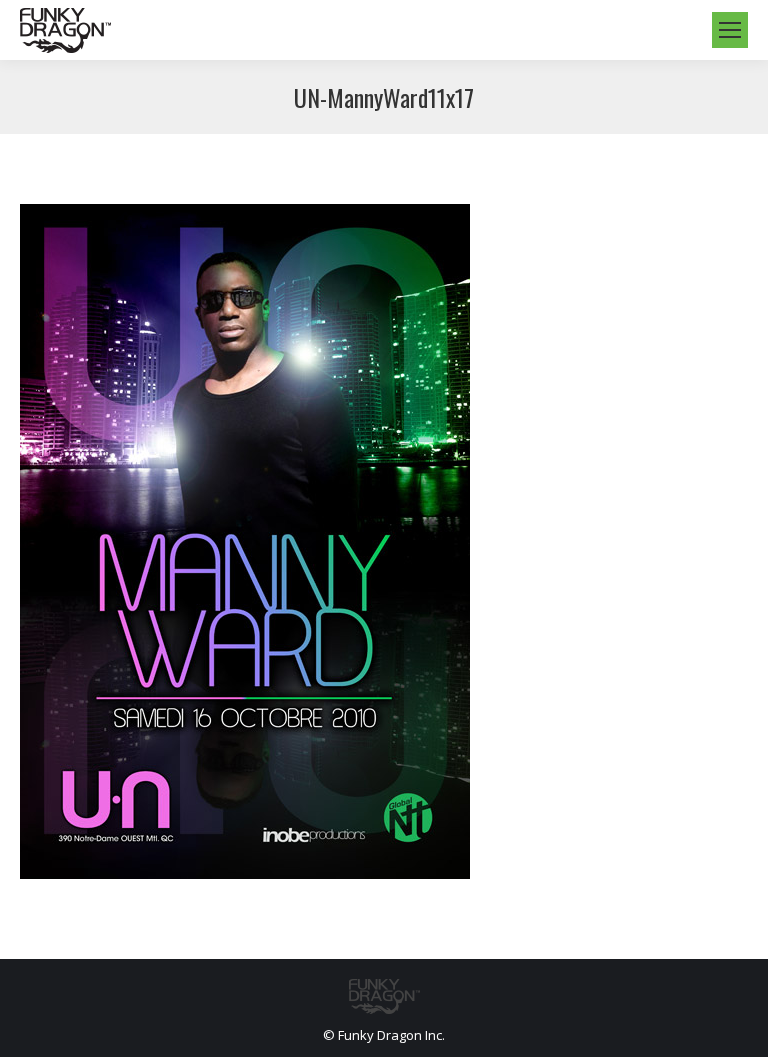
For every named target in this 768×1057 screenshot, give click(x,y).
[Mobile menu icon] (730, 30)
